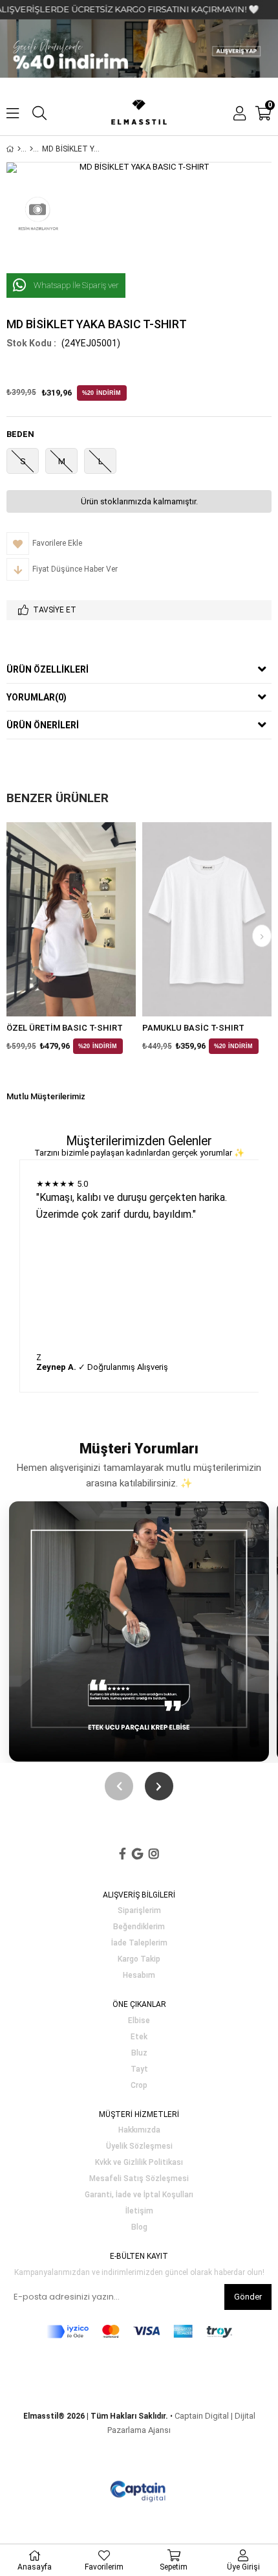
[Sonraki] (159, 1786)
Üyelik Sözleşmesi (139, 2146)
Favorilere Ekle (71, 919)
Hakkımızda (139, 2130)
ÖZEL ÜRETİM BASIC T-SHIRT (65, 1028)
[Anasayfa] (19, 149)
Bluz (139, 2053)
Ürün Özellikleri (48, 669)
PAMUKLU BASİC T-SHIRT (193, 1028)
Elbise (139, 2021)
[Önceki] (119, 1786)
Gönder (248, 2297)
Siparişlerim (139, 1911)
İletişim (139, 2211)
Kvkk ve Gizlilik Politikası (139, 2163)
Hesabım (139, 1976)
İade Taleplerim (139, 1943)
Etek (139, 2037)
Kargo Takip (139, 1959)
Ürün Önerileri (43, 725)
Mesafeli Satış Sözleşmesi (139, 2179)
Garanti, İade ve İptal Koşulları (139, 2195)
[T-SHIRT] (31, 149)
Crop (139, 2086)
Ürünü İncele (99, 919)
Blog (139, 2227)
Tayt (139, 2069)
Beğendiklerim (139, 1927)
